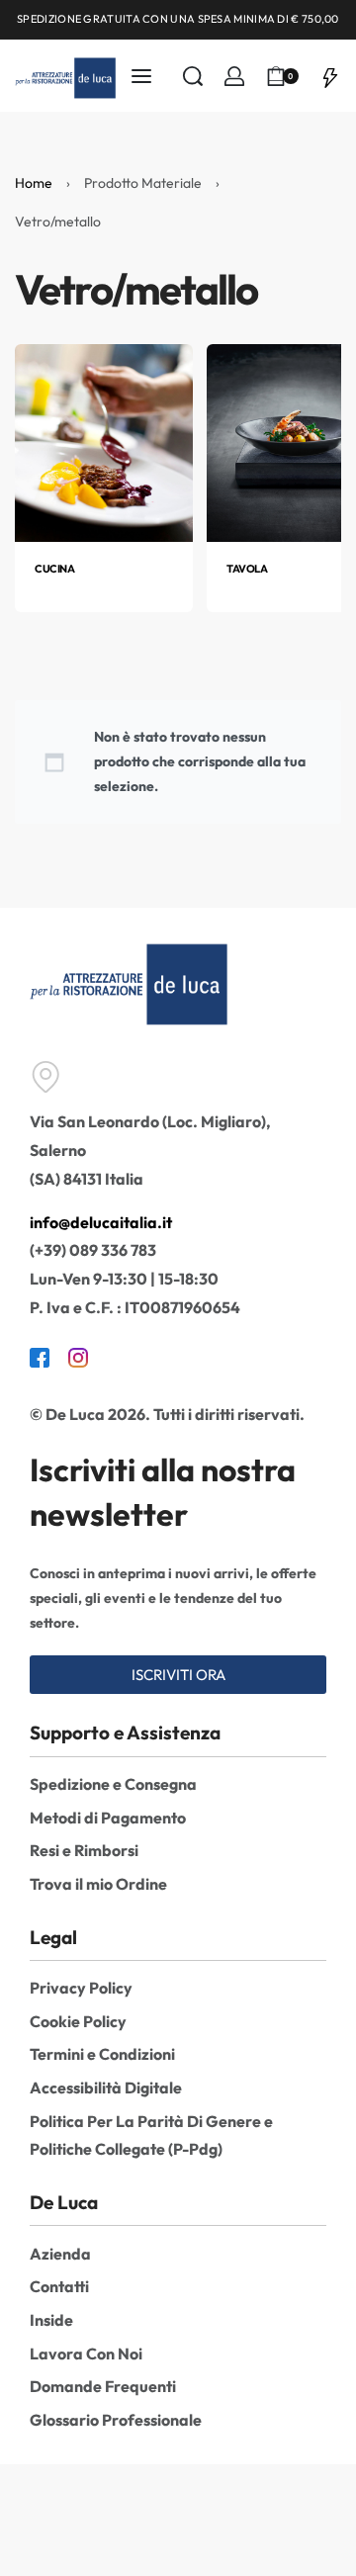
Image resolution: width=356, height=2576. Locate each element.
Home (34, 183)
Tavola (247, 569)
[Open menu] (141, 76)
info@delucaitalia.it (101, 1222)
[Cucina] (104, 441)
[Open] (330, 75)
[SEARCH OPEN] (193, 76)
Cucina (54, 569)
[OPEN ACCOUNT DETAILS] (234, 76)
